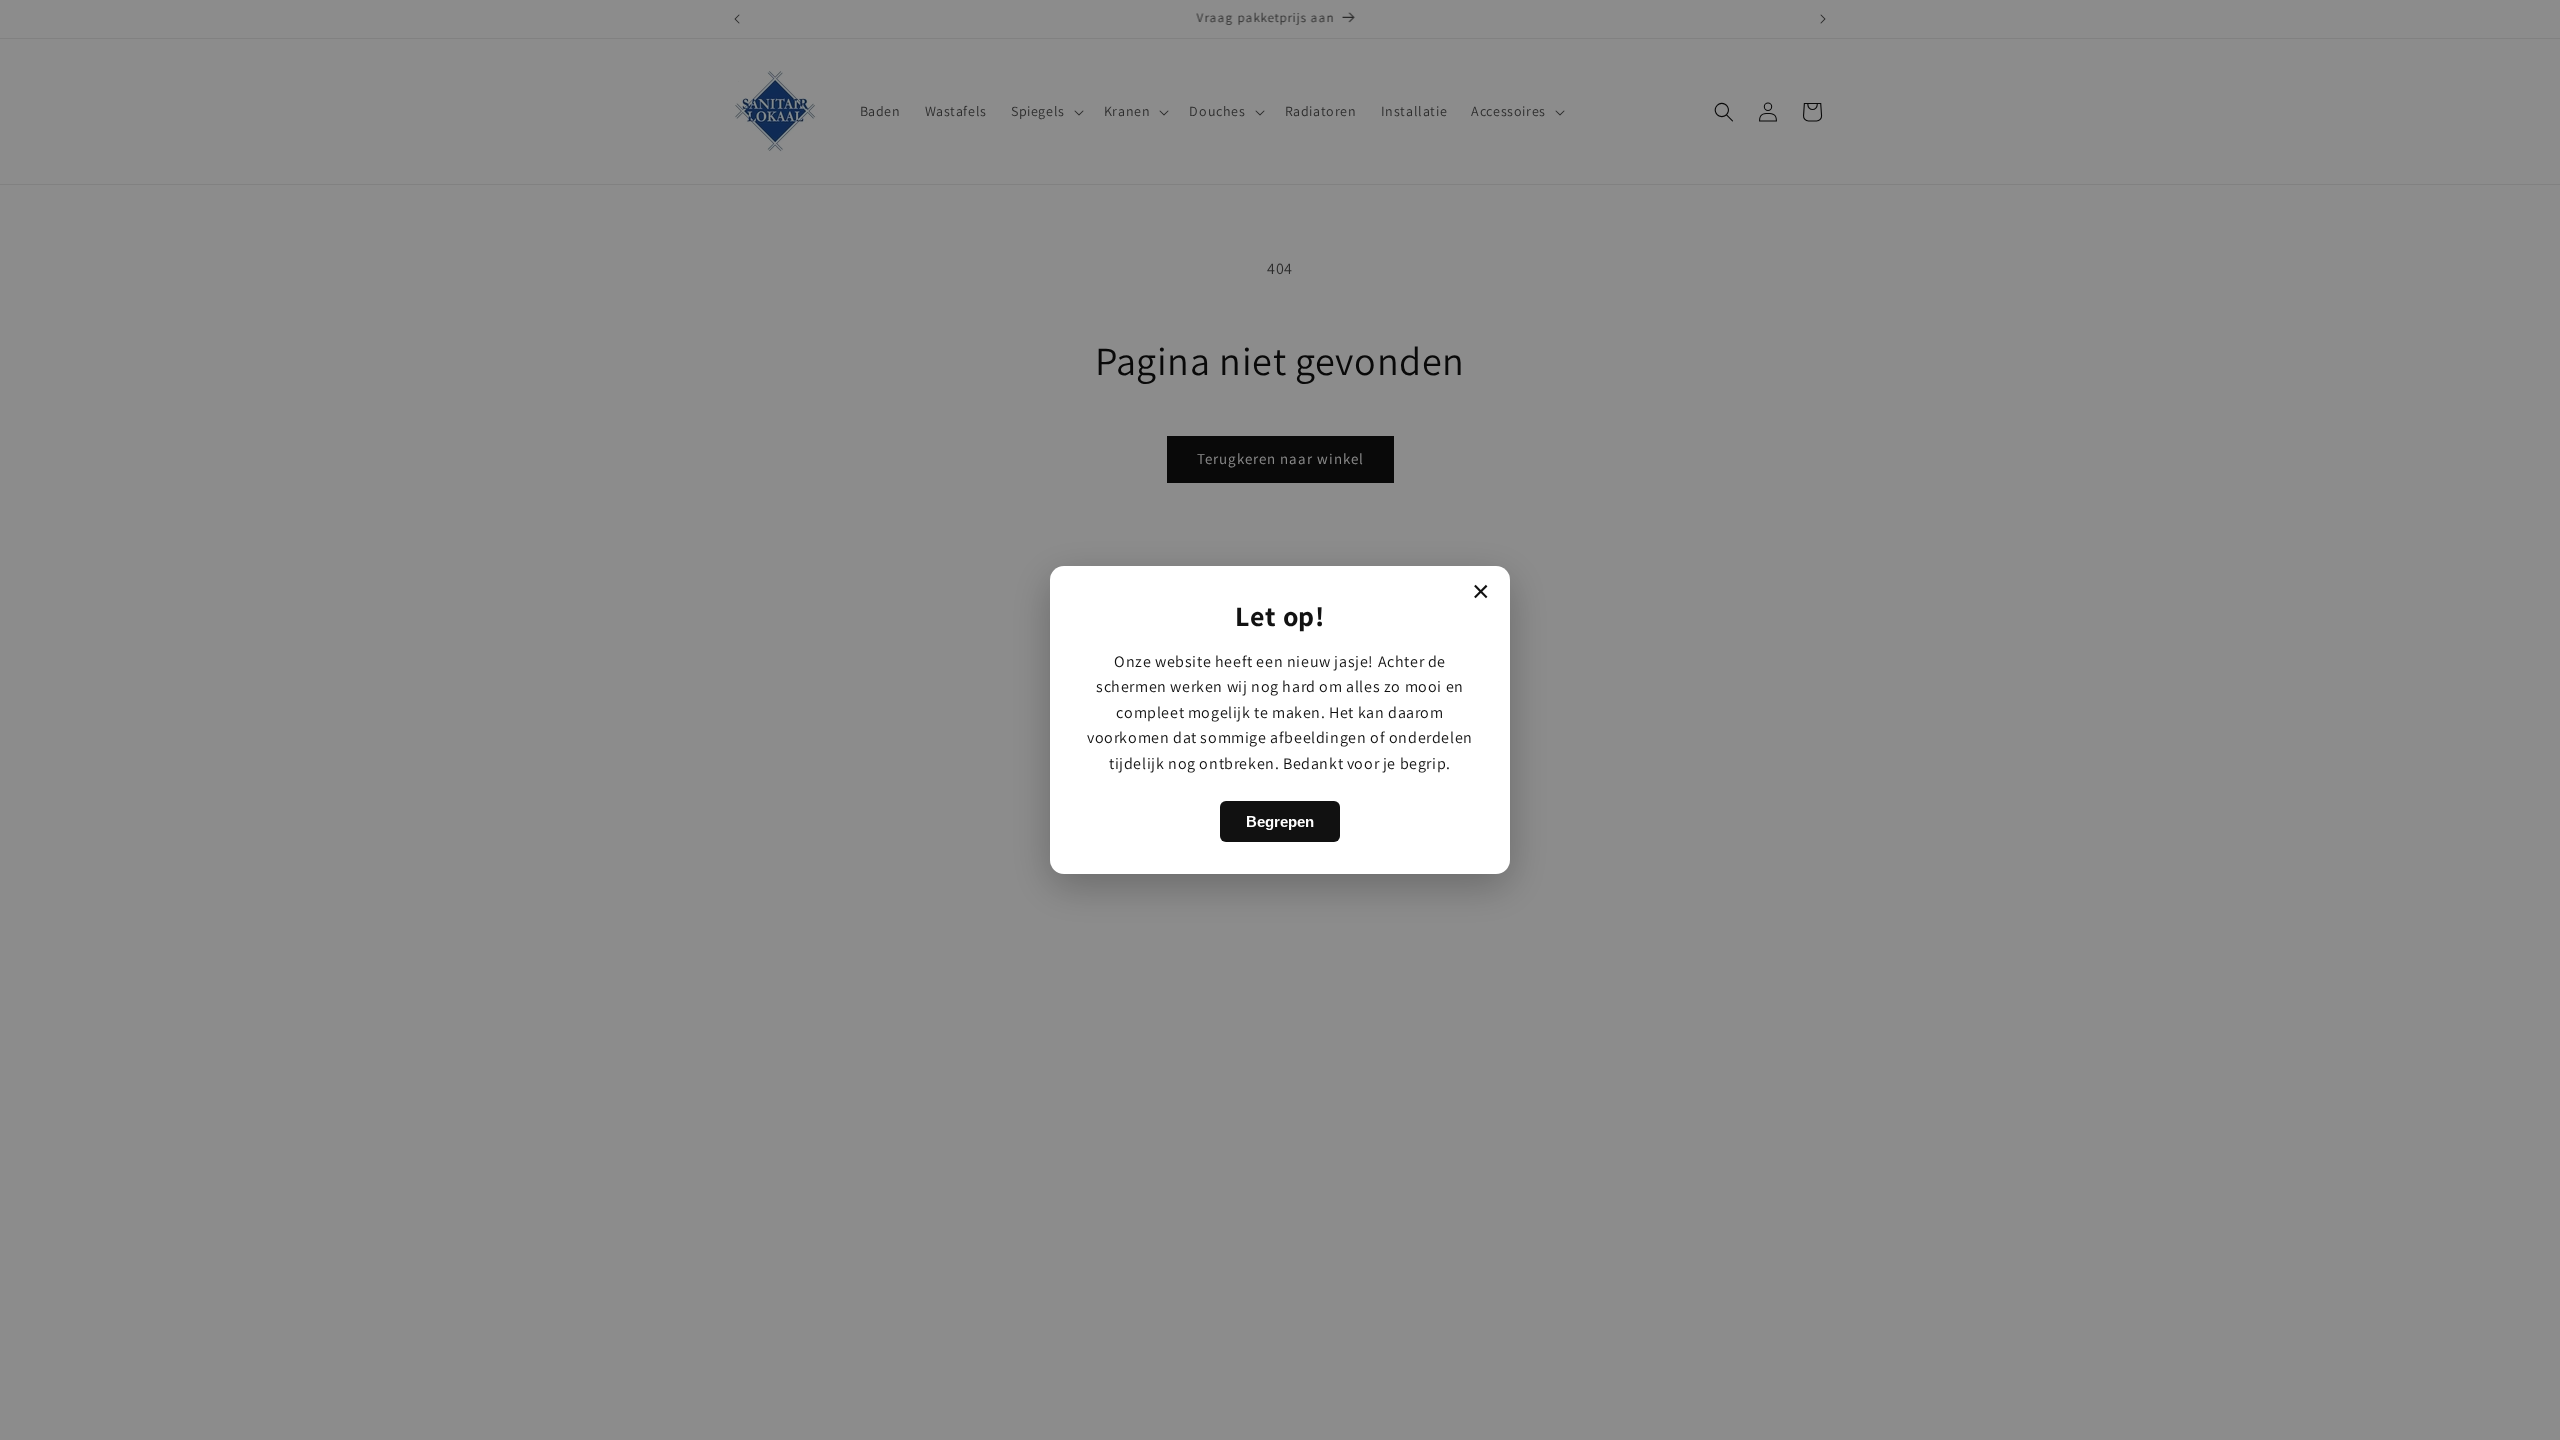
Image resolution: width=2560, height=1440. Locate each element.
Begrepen (1280, 821)
